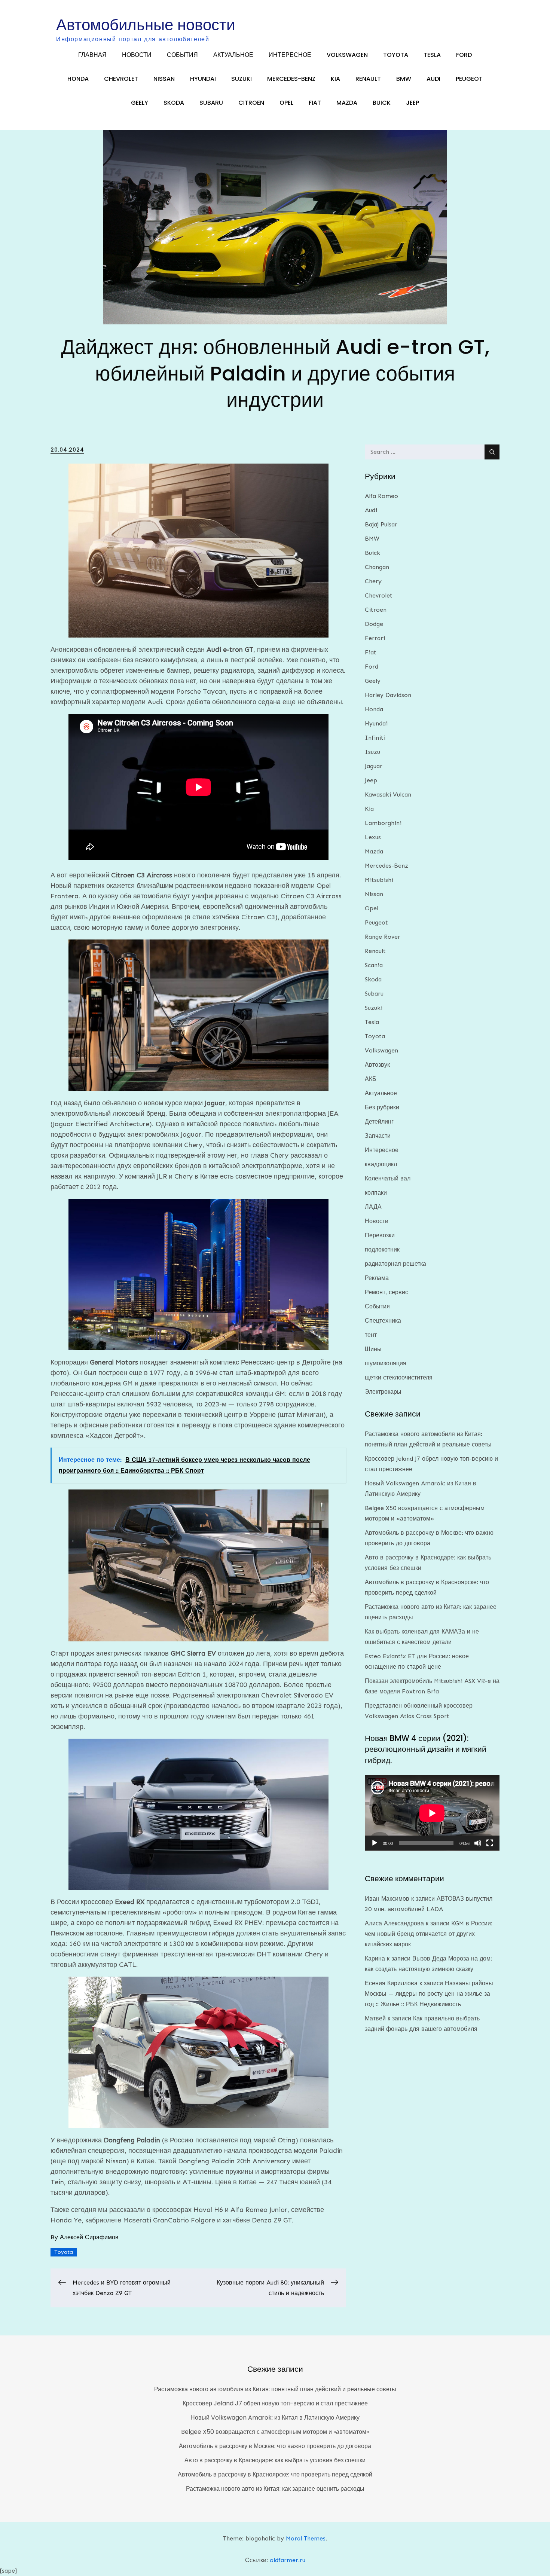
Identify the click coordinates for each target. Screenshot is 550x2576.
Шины (373, 1349)
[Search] (492, 452)
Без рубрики (382, 1107)
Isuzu (372, 752)
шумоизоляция (386, 1363)
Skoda (174, 103)
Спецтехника (383, 1321)
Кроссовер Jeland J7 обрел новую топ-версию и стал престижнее (275, 2403)
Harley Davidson (388, 695)
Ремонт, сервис (386, 1292)
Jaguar (374, 766)
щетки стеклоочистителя (399, 1377)
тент (371, 1335)
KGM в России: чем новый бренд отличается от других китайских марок (429, 1934)
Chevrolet (121, 79)
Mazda (347, 103)
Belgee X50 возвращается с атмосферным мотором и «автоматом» (275, 2432)
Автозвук (377, 1065)
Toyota (396, 55)
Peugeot (469, 79)
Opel (286, 103)
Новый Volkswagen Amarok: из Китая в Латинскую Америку (275, 2418)
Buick (382, 103)
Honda (78, 79)
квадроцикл (381, 1164)
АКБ (371, 1079)
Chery (373, 581)
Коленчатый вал (388, 1178)
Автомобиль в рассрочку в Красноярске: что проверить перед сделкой (275, 2474)
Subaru (211, 103)
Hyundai (203, 79)
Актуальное (233, 55)
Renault (368, 79)
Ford (464, 55)
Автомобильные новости (146, 25)
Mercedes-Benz (291, 79)
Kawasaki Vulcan (388, 795)
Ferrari (375, 638)
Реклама (377, 1278)
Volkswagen (347, 55)
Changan (377, 567)
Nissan (164, 79)
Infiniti (375, 738)
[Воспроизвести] (375, 1843)
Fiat (315, 103)
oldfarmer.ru (288, 2560)
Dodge (374, 624)
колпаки (376, 1193)
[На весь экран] (490, 1843)
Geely (140, 103)
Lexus (373, 837)
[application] (432, 1813)
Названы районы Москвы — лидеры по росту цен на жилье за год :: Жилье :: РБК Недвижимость (429, 1994)
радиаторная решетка (395, 1264)
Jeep (413, 103)
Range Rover (383, 937)
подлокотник (382, 1249)
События (182, 55)
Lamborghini (383, 823)
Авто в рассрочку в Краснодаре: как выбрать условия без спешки (275, 2460)
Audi (433, 79)
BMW (404, 79)
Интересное (290, 55)
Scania (374, 965)
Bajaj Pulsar (381, 524)
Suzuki (242, 79)
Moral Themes (306, 2538)
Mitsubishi (379, 880)
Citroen (251, 103)
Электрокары (383, 1392)
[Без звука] (478, 1843)
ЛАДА (373, 1207)
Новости (137, 55)
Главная (92, 55)
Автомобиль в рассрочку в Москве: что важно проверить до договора (275, 2446)
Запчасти (378, 1136)
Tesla (432, 55)
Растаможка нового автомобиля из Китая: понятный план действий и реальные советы (275, 2389)
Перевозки (380, 1235)
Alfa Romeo (381, 496)
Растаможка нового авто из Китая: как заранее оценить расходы (275, 2489)
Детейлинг (379, 1122)
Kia (335, 79)
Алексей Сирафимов (89, 2237)
